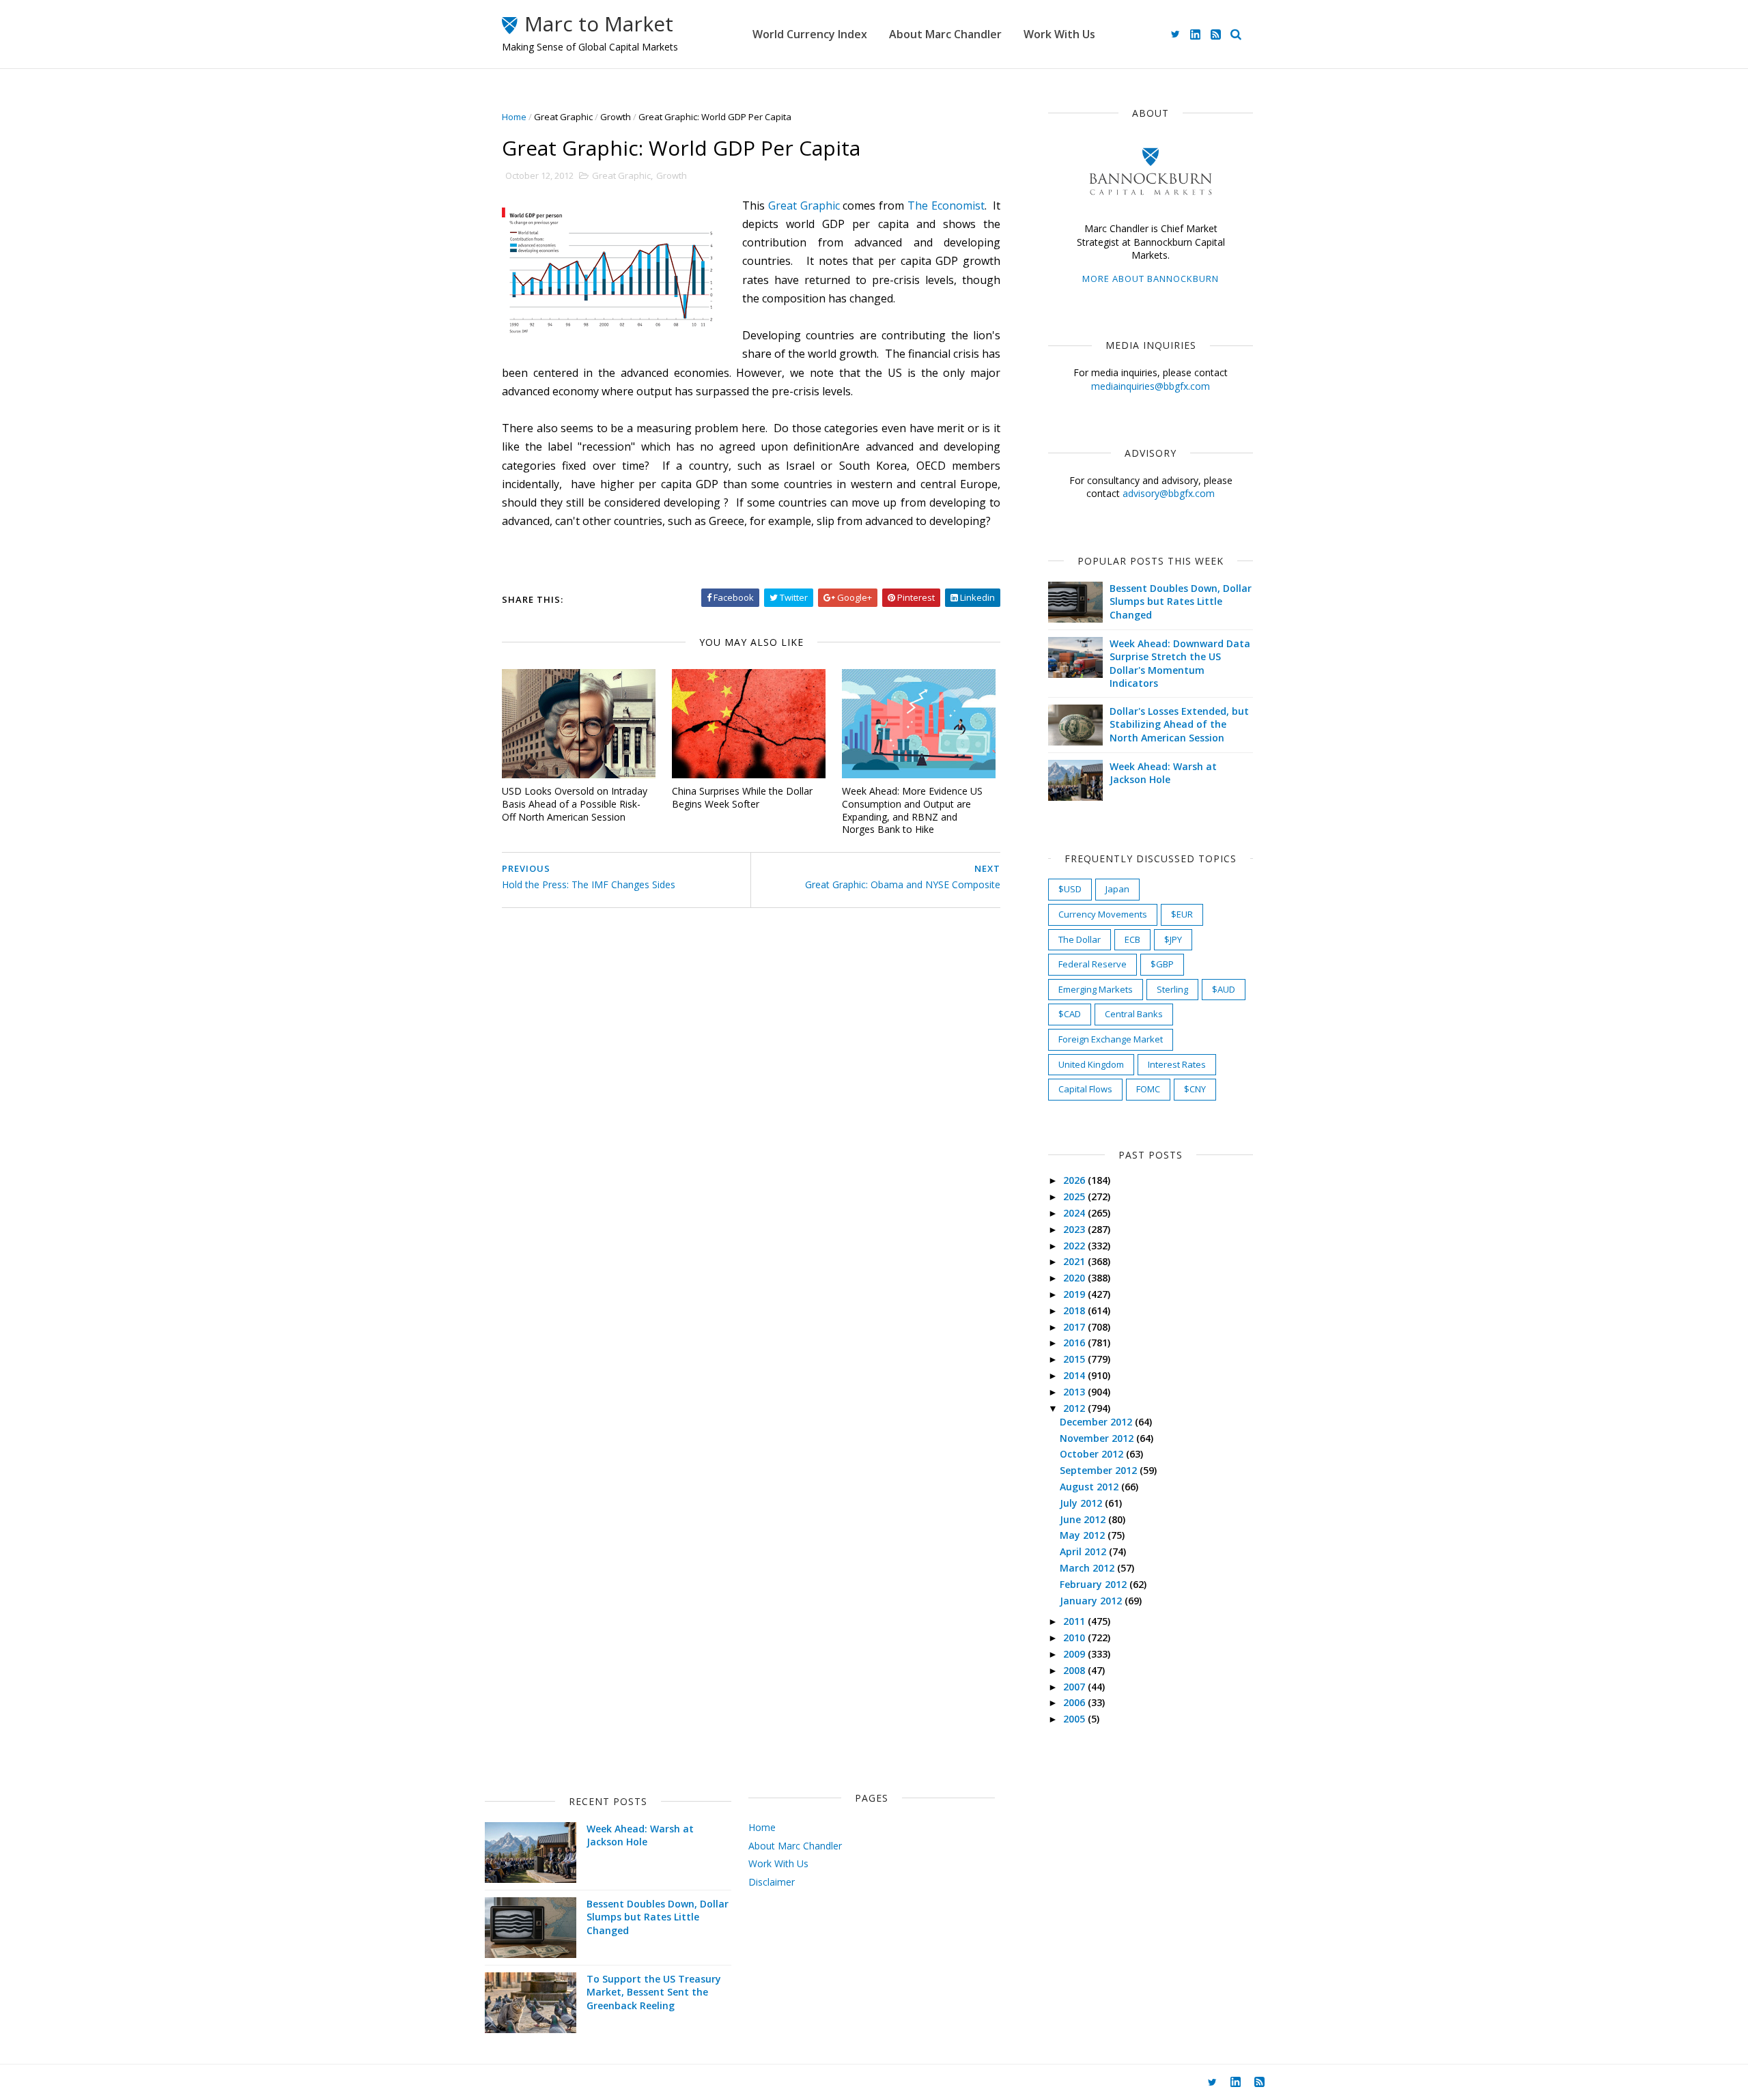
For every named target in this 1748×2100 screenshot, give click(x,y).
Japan (1117, 889)
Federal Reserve (1092, 964)
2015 (1075, 1359)
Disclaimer (772, 1882)
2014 (1075, 1375)
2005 (1075, 1719)
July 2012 (1082, 1503)
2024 (1075, 1213)
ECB (1132, 939)
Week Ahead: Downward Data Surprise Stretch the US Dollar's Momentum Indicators (1180, 664)
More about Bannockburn (1151, 279)
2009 (1075, 1654)
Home (514, 117)
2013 (1075, 1392)
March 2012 (1088, 1568)
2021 (1075, 1261)
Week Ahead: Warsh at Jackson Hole (1163, 773)
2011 (1075, 1621)
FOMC (1148, 1089)
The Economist (946, 205)
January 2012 (1092, 1601)
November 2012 (1098, 1438)
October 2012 (1093, 1454)
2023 (1075, 1229)
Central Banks (1134, 1014)
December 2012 (1097, 1422)
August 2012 (1090, 1487)
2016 (1075, 1343)
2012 (1075, 1408)
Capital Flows (1085, 1089)
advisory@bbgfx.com (1169, 493)
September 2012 (1100, 1470)
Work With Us (1059, 34)
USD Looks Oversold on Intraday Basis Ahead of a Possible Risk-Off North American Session (575, 804)
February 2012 (1095, 1584)
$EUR (1182, 914)
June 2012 (1084, 1519)
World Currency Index (810, 34)
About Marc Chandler (945, 34)
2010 (1075, 1637)
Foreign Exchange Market (1111, 1039)
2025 (1075, 1196)
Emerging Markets (1096, 989)
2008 (1075, 1670)
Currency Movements (1103, 914)
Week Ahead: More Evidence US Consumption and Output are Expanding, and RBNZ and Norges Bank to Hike (912, 810)
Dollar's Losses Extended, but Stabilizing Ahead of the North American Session (1179, 724)
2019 (1075, 1294)
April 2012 (1084, 1551)
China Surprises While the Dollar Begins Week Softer (742, 797)
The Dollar (1080, 939)
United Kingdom (1091, 1064)
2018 (1075, 1310)
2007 (1075, 1687)
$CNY (1195, 1089)
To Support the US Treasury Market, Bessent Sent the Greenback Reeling (654, 1992)
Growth (616, 117)
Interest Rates (1177, 1064)
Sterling (1172, 989)
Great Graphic (563, 117)
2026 (1075, 1180)
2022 (1075, 1246)
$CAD (1070, 1014)
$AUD (1224, 989)
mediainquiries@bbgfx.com (1151, 386)
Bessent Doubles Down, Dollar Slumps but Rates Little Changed (1181, 601)
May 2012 (1084, 1535)
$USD (1070, 889)
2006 (1075, 1702)
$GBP (1162, 964)
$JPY (1173, 939)
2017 (1075, 1327)
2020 (1075, 1278)
